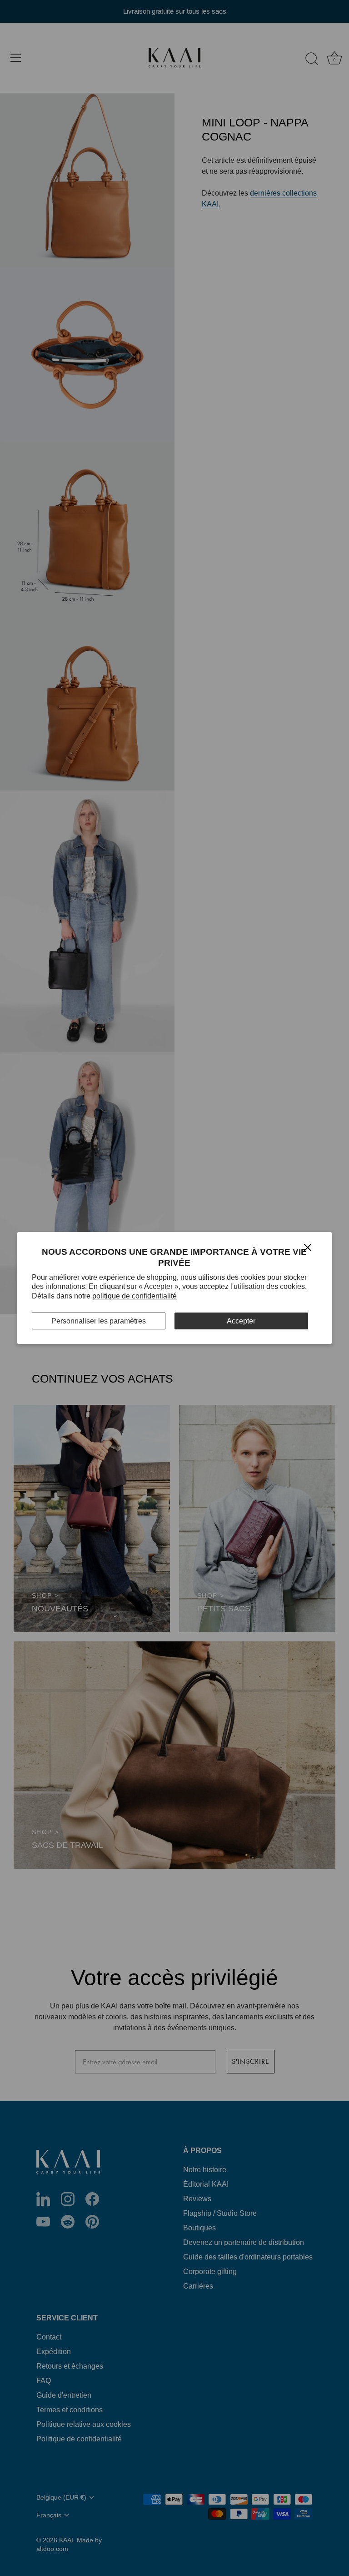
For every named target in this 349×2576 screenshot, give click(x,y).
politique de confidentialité (135, 1296)
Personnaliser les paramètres (99, 1321)
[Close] (308, 1247)
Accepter (241, 1321)
